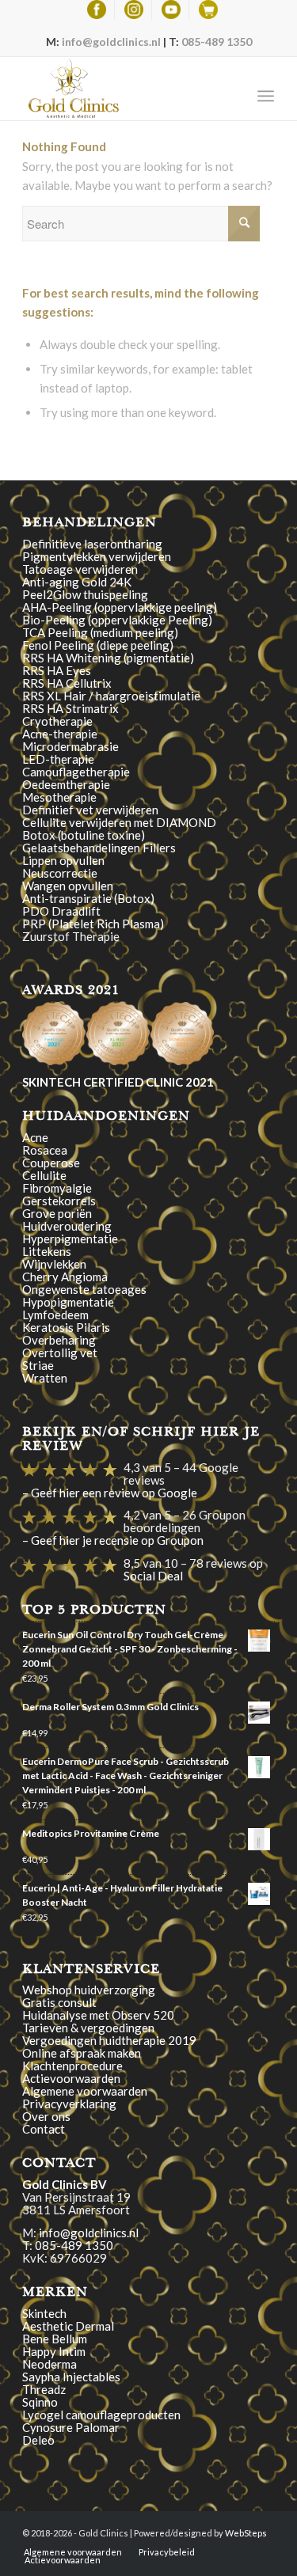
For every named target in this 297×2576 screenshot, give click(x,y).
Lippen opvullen (63, 860)
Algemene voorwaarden (85, 2091)
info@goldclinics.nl (111, 42)
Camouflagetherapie (76, 772)
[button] (54, 1034)
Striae (38, 1365)
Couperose (51, 1163)
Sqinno (40, 2402)
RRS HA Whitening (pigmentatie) (108, 658)
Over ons (46, 2116)
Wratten (45, 1378)
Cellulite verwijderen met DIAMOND (119, 822)
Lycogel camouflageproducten (101, 2415)
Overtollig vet (60, 1352)
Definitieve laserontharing (92, 544)
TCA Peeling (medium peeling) (100, 632)
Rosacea (45, 1150)
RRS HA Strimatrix (70, 708)
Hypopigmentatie (68, 1302)
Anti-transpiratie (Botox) (88, 898)
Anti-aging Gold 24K (77, 582)
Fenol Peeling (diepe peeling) (98, 645)
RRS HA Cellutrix (67, 683)
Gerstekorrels (59, 1201)
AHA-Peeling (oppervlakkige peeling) (120, 607)
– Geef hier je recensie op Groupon (113, 1540)
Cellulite (44, 1175)
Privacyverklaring (69, 2104)
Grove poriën (57, 1213)
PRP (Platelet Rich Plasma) (93, 924)
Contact (44, 2129)
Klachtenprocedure (72, 2066)
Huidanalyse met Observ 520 (98, 2015)
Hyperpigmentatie (70, 1239)
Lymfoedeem (55, 1315)
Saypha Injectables (71, 2377)
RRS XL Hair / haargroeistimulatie (111, 696)
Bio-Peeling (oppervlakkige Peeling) (117, 620)
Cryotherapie (57, 721)
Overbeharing (59, 1340)
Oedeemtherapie (66, 784)
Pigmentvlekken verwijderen (97, 556)
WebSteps (246, 2533)
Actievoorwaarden (71, 2078)
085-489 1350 (217, 42)
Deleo (38, 2440)
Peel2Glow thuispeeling (85, 594)
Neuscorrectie (60, 873)
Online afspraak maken (82, 2053)
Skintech (44, 2313)
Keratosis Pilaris (66, 1327)
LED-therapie (58, 759)
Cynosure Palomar (71, 2427)
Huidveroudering (67, 1226)
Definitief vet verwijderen (90, 810)
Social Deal (153, 1576)
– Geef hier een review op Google (110, 1493)
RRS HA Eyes (57, 670)
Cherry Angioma (65, 1277)
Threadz (44, 2389)
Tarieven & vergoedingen (88, 2028)
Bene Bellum (55, 2339)
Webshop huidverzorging (89, 1990)
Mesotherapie (59, 797)
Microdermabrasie (70, 746)
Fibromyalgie (57, 1188)
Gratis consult (59, 2002)
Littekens (47, 1251)
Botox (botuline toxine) (84, 835)
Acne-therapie (60, 734)
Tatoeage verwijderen (80, 569)
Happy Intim (54, 2351)
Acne (35, 1137)
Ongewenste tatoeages (84, 1289)
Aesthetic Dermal (68, 2326)
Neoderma (49, 2364)
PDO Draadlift (61, 911)
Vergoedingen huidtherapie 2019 (109, 2040)
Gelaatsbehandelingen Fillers (99, 848)
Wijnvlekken (54, 1264)
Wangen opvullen (68, 886)
